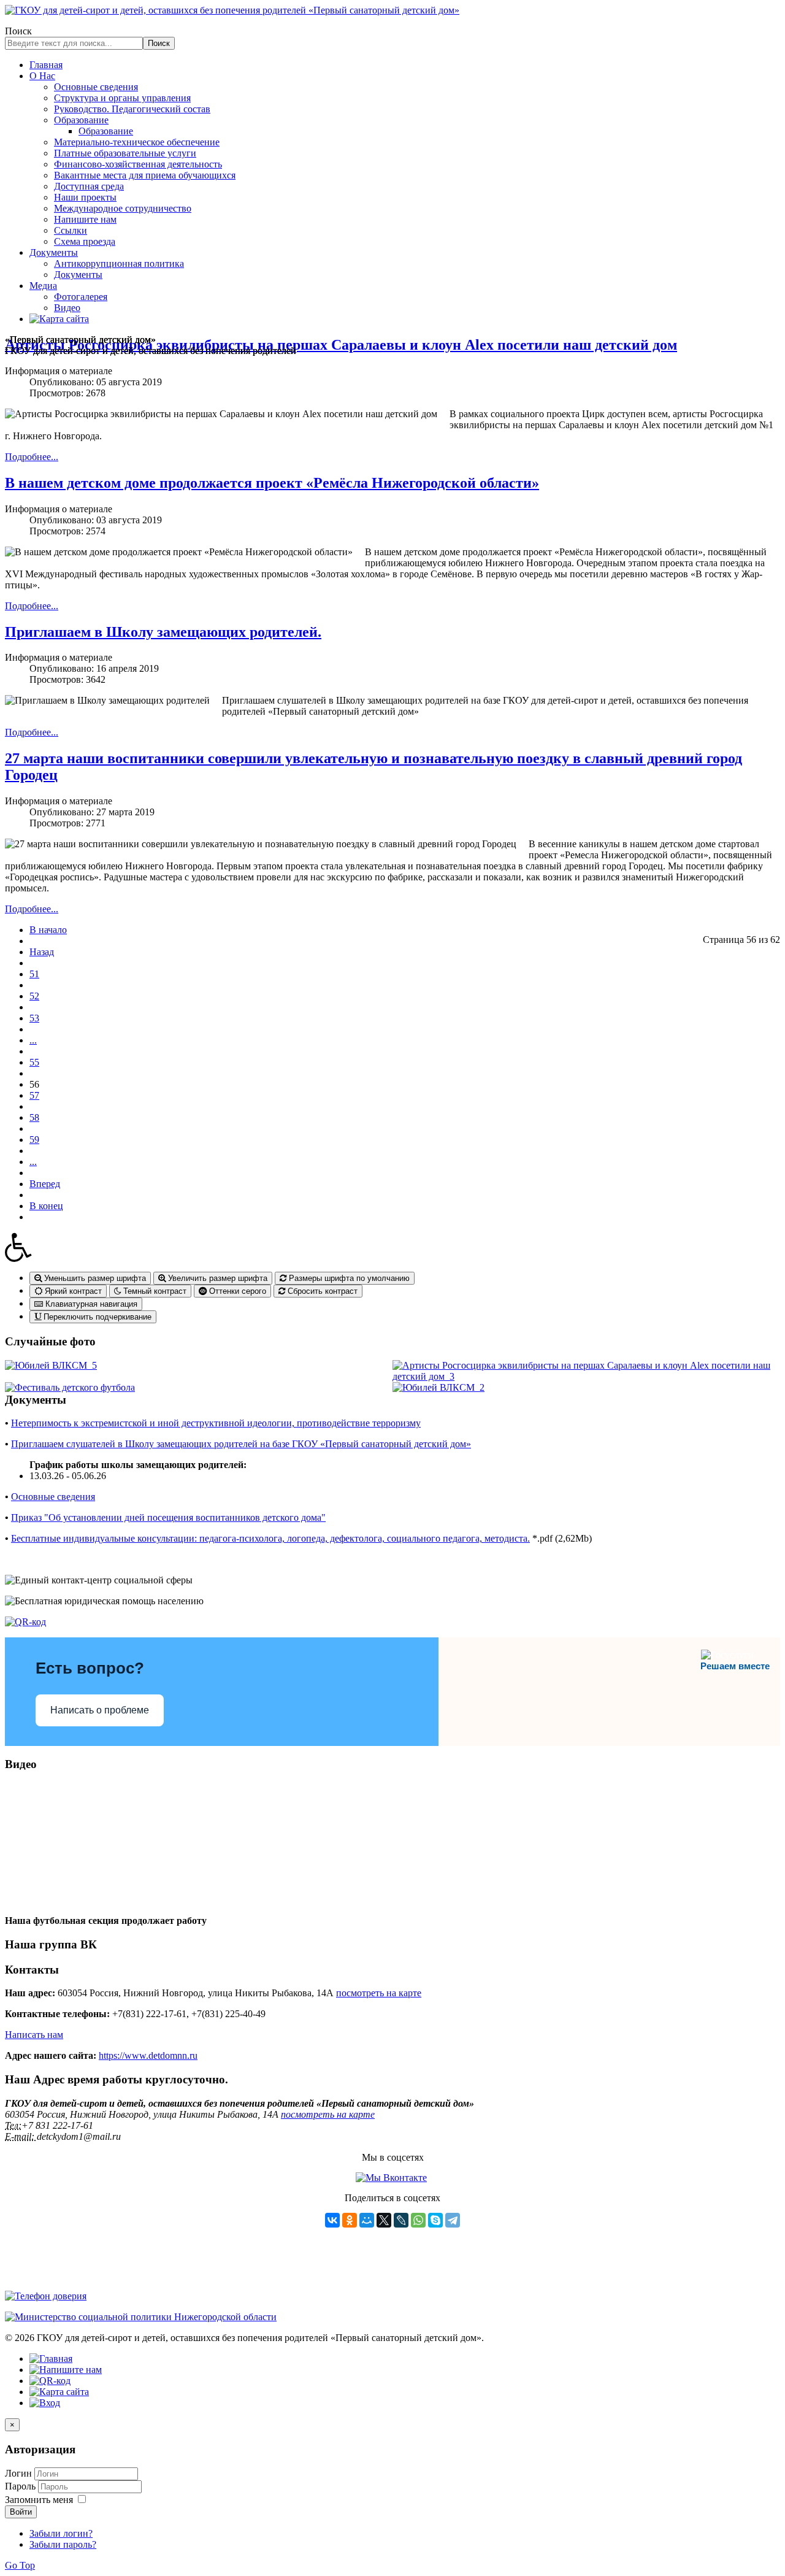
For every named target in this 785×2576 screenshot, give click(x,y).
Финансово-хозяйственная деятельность (138, 164)
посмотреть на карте (379, 1993)
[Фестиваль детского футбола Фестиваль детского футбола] (70, 1387)
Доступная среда (89, 186)
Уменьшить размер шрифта (94, 1278)
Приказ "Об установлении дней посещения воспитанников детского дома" (168, 1517)
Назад (42, 952)
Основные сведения (96, 87)
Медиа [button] (43, 286)
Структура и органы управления (122, 98)
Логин (18, 2473)
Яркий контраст (72, 1291)
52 (34, 996)
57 (34, 1095)
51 (34, 974)
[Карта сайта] (59, 319)
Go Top (20, 2565)
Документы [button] (54, 252)
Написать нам (34, 2035)
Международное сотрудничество (123, 208)
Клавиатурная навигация (90, 1304)
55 (34, 1062)
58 (34, 1117)
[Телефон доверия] (46, 2296)
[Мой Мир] (367, 2220)
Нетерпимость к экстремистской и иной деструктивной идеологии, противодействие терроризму (216, 1423)
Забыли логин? (61, 2533)
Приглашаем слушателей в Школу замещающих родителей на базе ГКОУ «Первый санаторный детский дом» (241, 1444)
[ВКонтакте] (332, 2220)
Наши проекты (85, 197)
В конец (46, 1206)
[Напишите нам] (66, 2370)
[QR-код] (25, 1622)
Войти (21, 2512)
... (33, 1040)
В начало (48, 930)
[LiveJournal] (401, 2220)
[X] (384, 2220)
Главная (46, 65)
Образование (81, 120)
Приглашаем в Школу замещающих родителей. (163, 632)
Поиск (18, 31)
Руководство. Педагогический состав (132, 109)
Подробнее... (32, 457)
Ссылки (71, 230)
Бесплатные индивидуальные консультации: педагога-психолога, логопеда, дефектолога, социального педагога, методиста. (270, 1538)
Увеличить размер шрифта (216, 1278)
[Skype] (435, 2220)
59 (34, 1140)
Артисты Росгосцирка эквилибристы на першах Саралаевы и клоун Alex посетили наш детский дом (341, 345)
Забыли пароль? (63, 2544)
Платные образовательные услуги (125, 153)
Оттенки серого (236, 1291)
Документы (78, 275)
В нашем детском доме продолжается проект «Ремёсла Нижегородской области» (272, 483)
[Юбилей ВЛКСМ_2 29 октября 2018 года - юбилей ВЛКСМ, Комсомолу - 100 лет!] (438, 1387)
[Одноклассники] (350, 2220)
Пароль (21, 2486)
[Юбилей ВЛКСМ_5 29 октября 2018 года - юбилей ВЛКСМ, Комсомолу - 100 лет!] (51, 1365)
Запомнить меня (39, 2500)
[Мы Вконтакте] (391, 2178)
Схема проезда (85, 241)
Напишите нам (85, 219)
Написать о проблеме (100, 1710)
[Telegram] (453, 2220)
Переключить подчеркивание (96, 1317)
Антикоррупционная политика (119, 263)
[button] (392, 1247)
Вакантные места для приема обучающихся (145, 175)
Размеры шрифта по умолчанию (348, 1278)
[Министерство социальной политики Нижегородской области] (141, 2317)
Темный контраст (154, 1291)
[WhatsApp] (418, 2220)
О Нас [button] (42, 76)
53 (34, 1018)
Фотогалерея (81, 297)
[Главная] (51, 2359)
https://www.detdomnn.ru (148, 2055)
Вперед (45, 1184)
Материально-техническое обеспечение (137, 142)
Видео (67, 308)
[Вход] (45, 2403)
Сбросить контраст (321, 1291)
